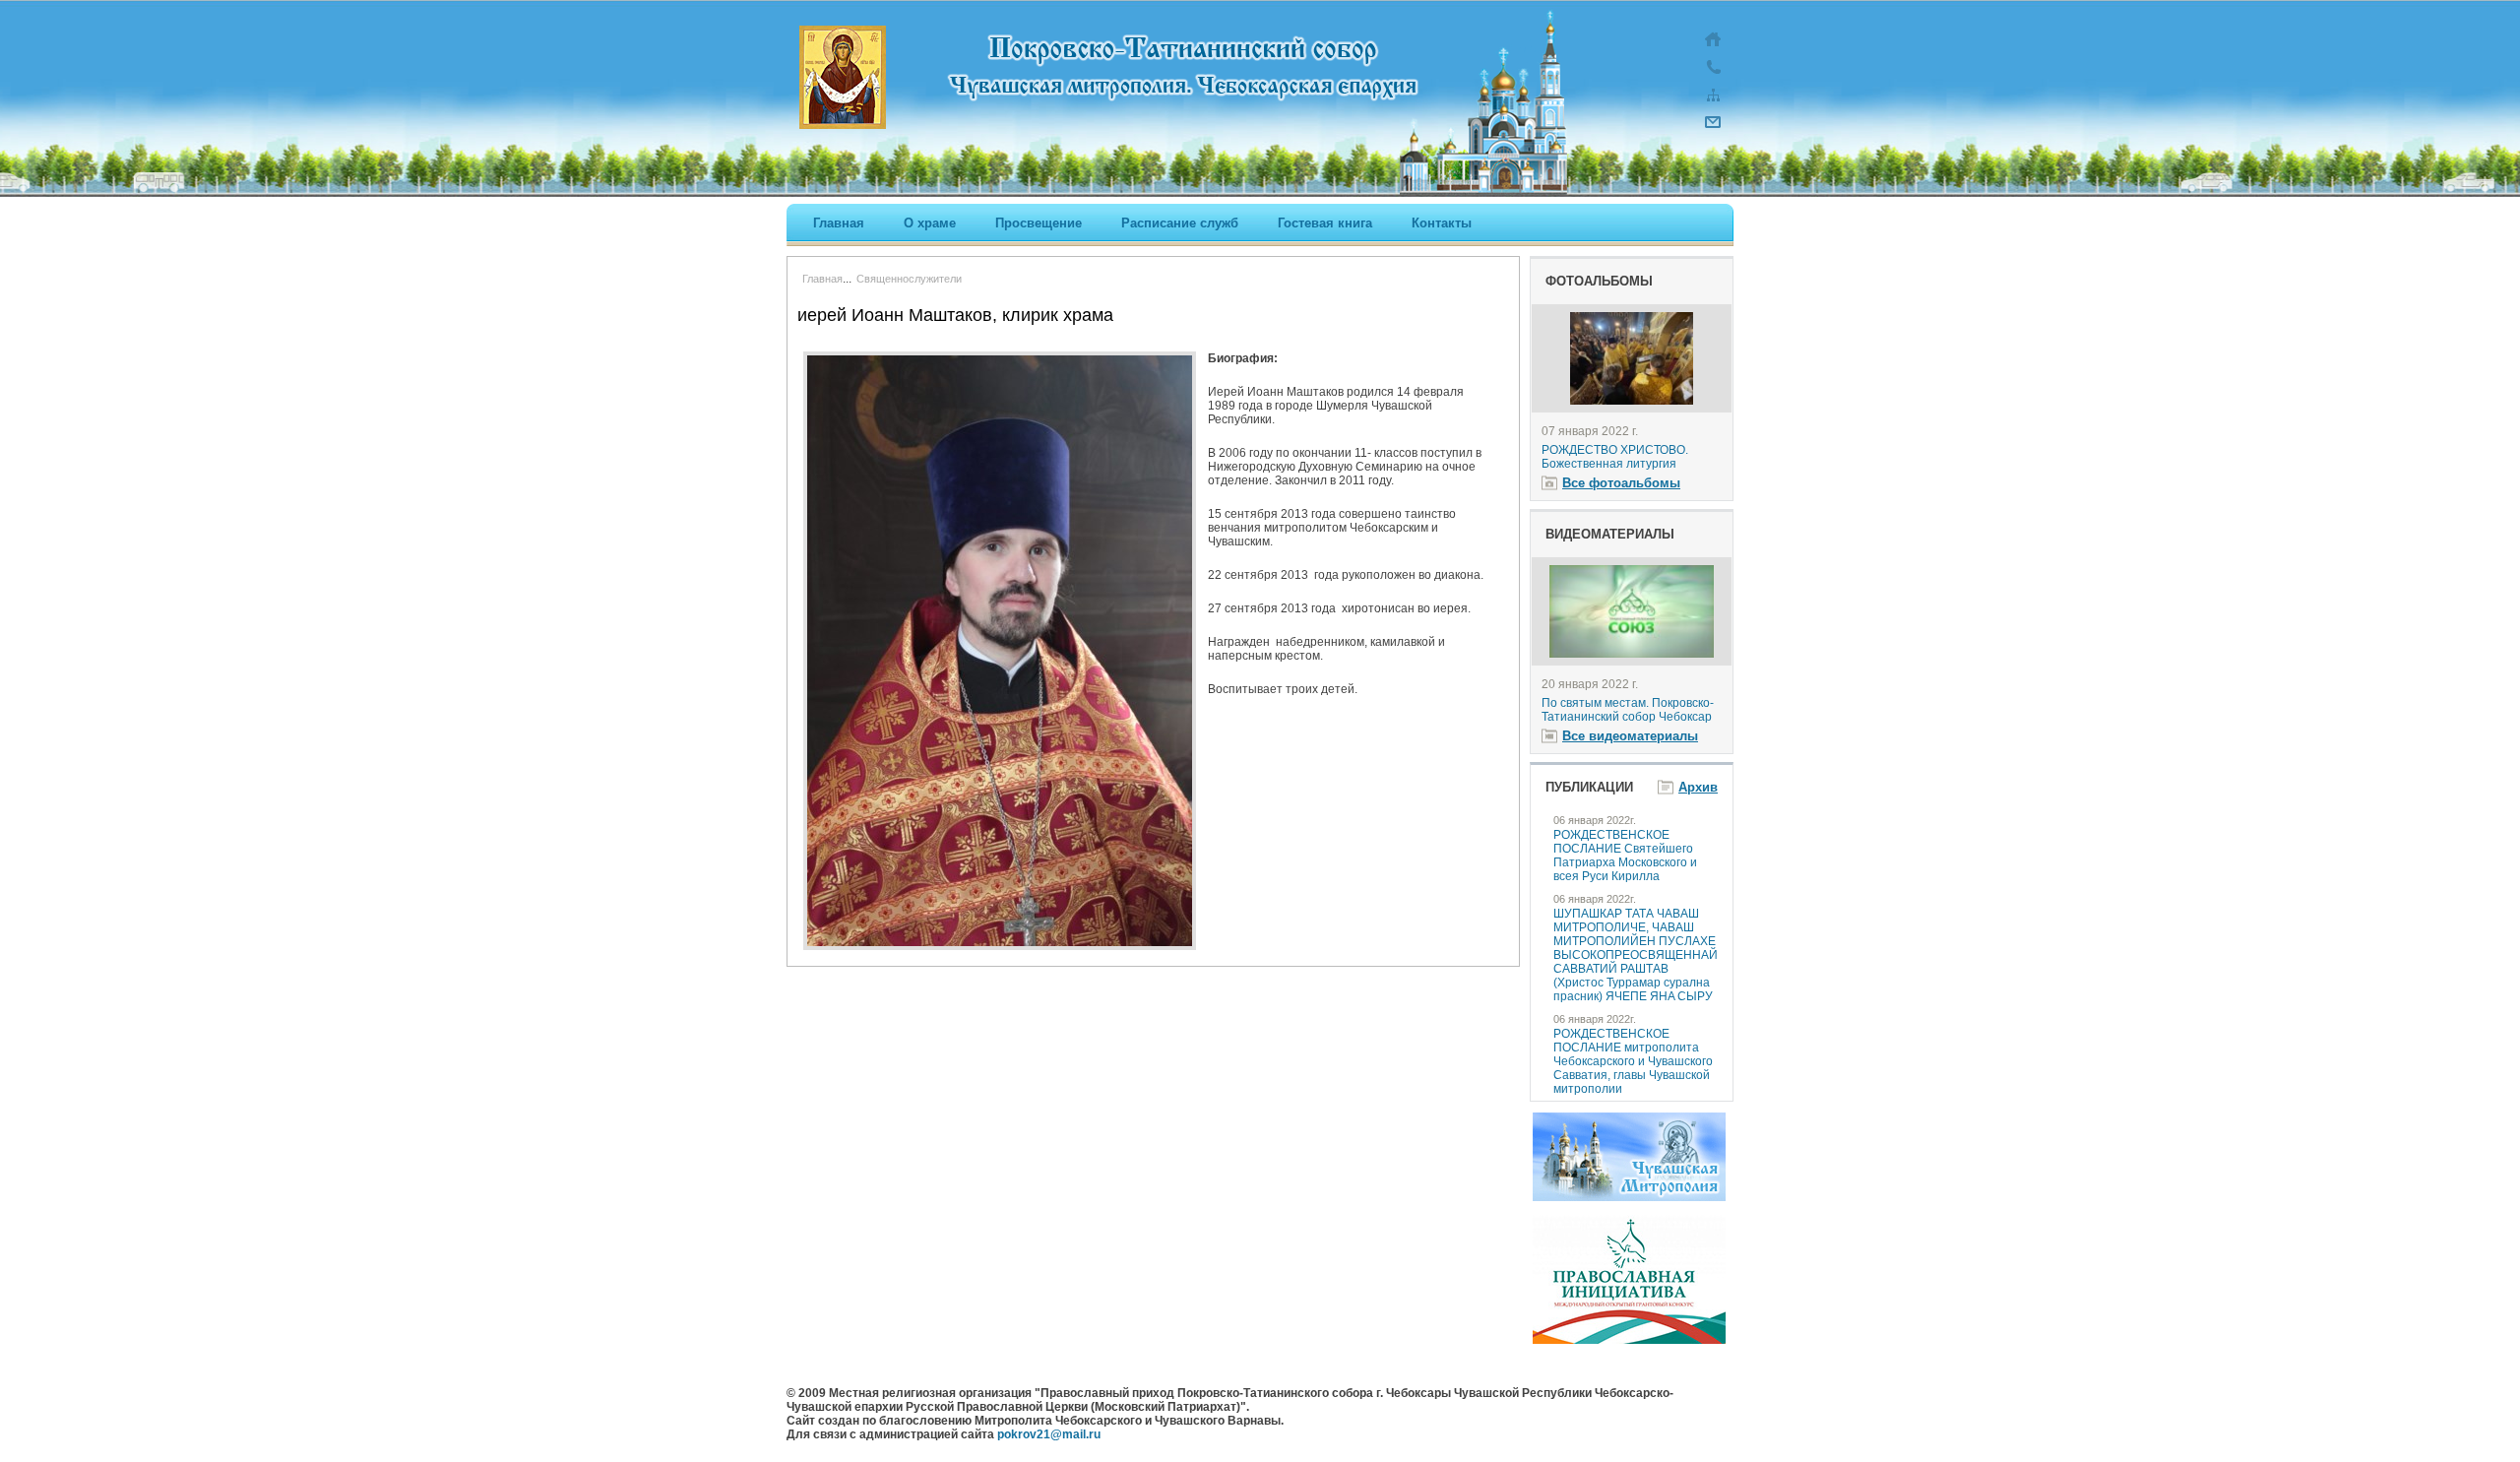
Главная (839, 223)
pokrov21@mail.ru (1049, 1434)
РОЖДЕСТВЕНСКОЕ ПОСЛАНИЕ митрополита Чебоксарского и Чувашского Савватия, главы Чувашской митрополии (1633, 1061)
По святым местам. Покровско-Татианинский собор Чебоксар (1628, 710)
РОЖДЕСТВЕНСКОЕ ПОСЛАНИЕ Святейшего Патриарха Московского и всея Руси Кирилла (1625, 856)
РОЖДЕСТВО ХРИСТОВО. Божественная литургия (1615, 457)
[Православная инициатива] (1629, 1340)
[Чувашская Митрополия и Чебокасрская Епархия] (1629, 1197)
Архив (1698, 787)
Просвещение (1039, 223)
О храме (930, 223)
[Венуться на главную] (1713, 49)
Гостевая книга (1325, 223)
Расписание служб (1180, 223)
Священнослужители (909, 279)
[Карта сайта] (1713, 104)
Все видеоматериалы (1630, 736)
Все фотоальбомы (1621, 483)
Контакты (1442, 223)
